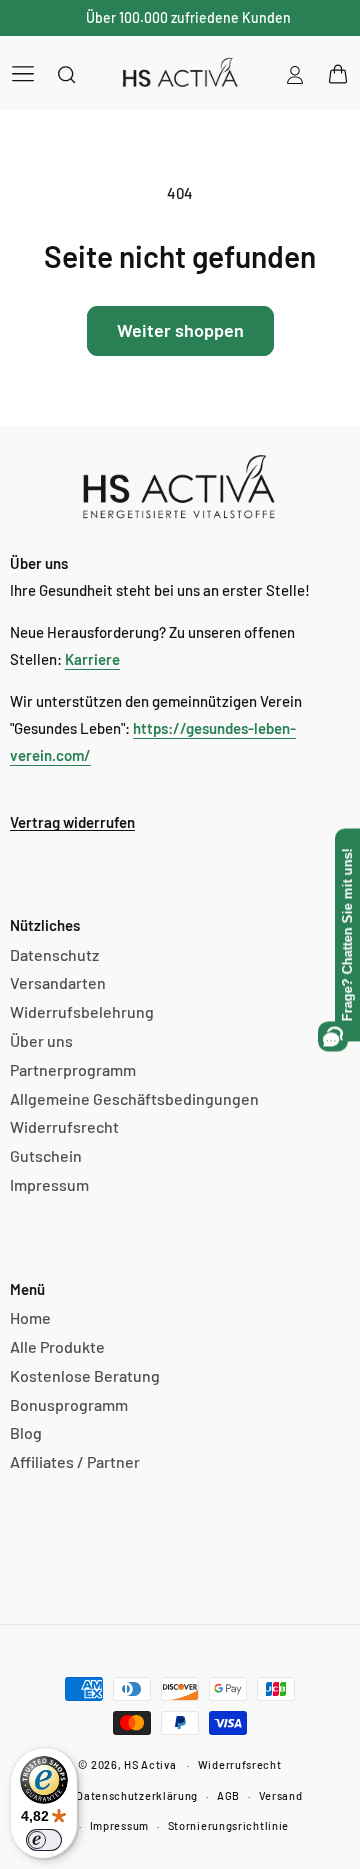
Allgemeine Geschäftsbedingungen (134, 1098)
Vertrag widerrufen (72, 822)
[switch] (44, 1840)
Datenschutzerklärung (137, 1795)
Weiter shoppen (180, 330)
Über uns (41, 1040)
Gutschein (46, 1155)
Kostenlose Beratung (85, 1375)
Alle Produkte (57, 1346)
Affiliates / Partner (75, 1461)
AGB (228, 1795)
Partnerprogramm (73, 1069)
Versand (281, 1795)
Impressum (49, 1184)
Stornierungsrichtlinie (228, 1825)
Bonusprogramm (69, 1404)
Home (30, 1317)
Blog (26, 1432)
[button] (23, 73)
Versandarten (58, 982)
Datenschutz (54, 954)
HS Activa (150, 1764)
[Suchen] (67, 73)
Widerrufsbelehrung (82, 1011)
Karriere (92, 659)
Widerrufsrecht (64, 1126)
